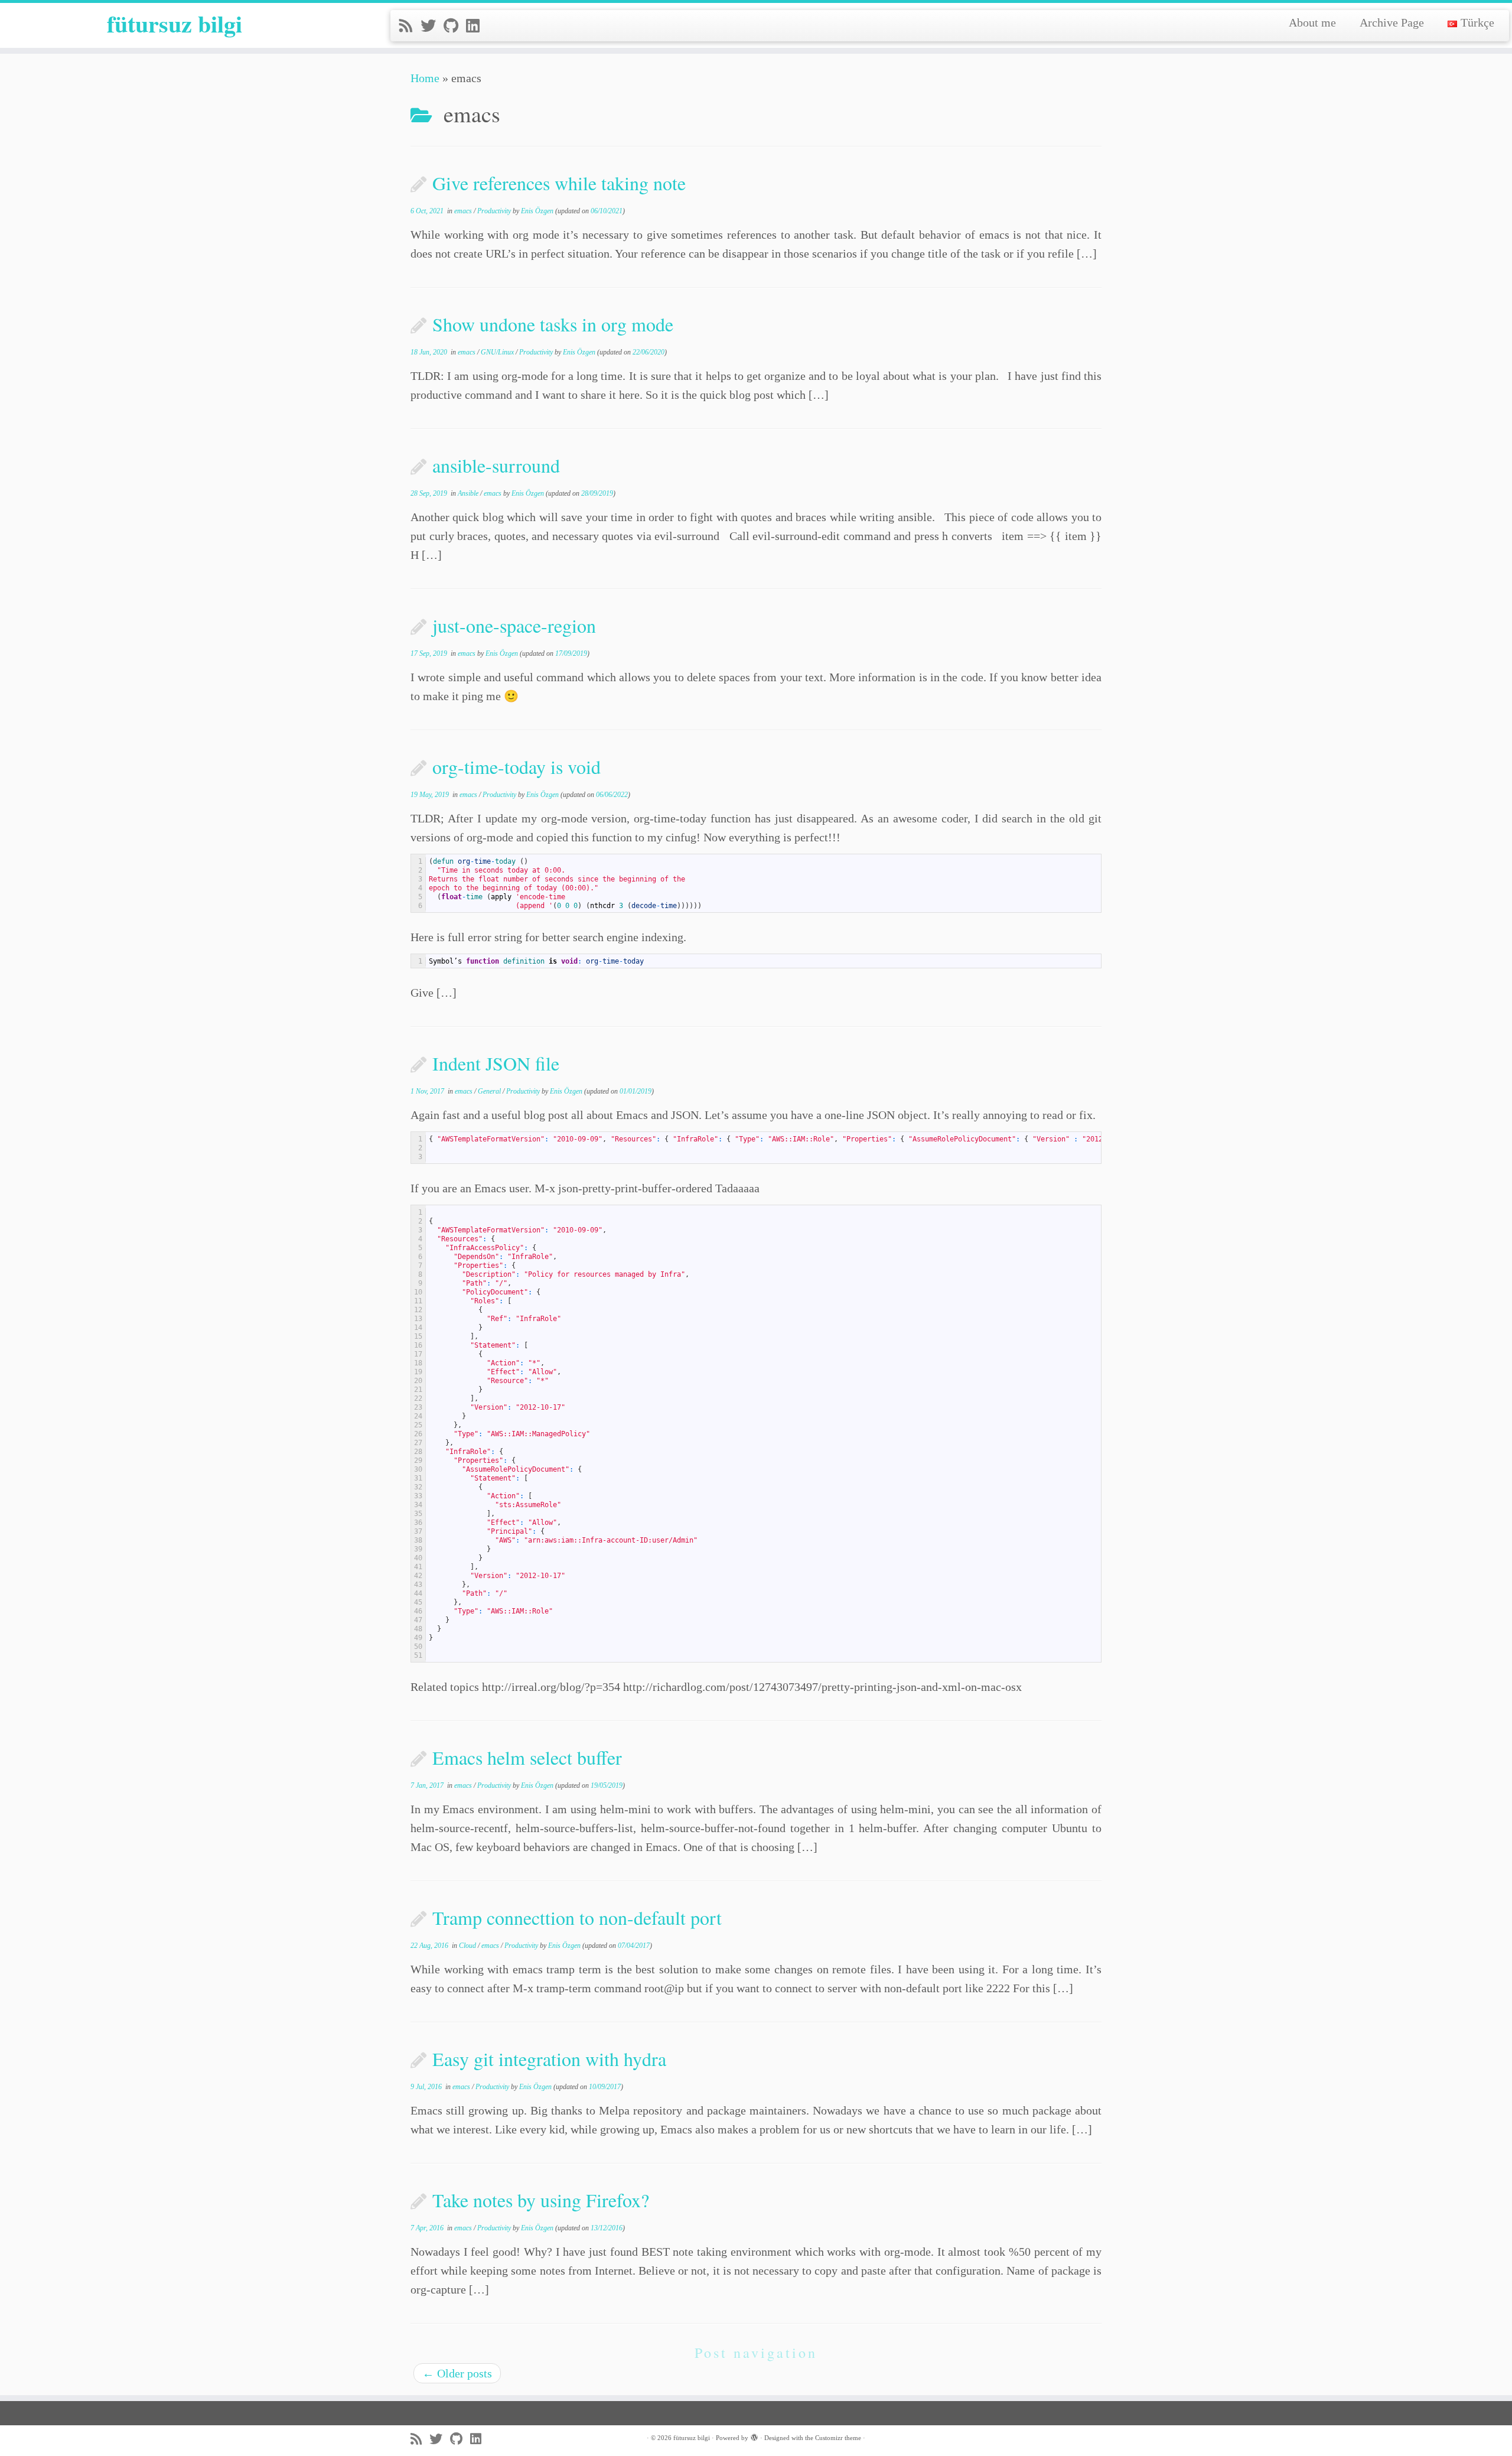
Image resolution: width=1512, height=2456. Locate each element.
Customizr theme (838, 2438)
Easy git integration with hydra (549, 2059)
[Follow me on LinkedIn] (477, 26)
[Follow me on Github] (455, 26)
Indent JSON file (496, 1063)
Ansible (469, 493)
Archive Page (1392, 22)
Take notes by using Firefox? (541, 2200)
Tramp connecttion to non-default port (577, 1917)
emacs (464, 211)
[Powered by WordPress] (754, 2436)
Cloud (468, 1946)
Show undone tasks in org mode (553, 324)
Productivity (495, 211)
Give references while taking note (559, 183)
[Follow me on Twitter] (432, 26)
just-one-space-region (514, 625)
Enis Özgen (537, 211)
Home (425, 78)
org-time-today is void (517, 767)
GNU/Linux (498, 352)
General (490, 1091)
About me (1312, 22)
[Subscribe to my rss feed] (410, 26)
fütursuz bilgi (175, 24)
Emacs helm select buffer (527, 1757)
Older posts (457, 2373)
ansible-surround (496, 465)
